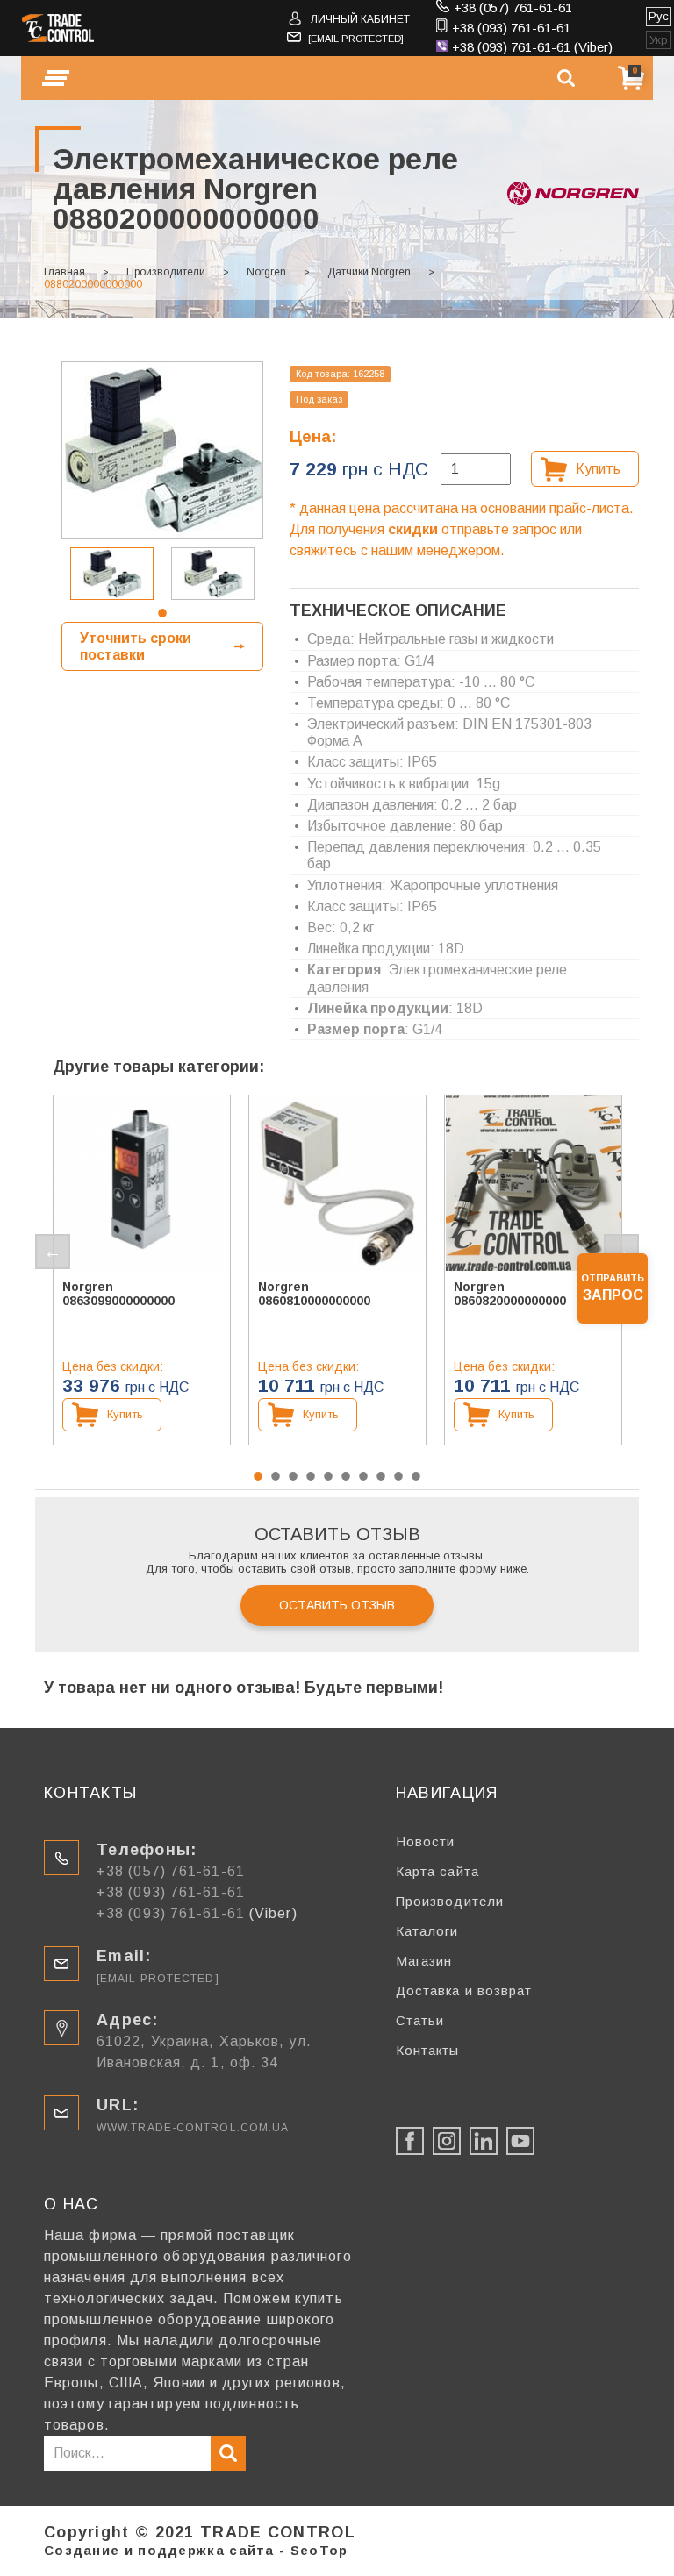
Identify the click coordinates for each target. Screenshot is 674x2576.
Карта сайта (437, 1871)
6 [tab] (346, 1476)
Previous (53, 1252)
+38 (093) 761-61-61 (511, 28)
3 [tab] (293, 1476)
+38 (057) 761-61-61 (513, 7)
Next (621, 1252)
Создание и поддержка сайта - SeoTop (196, 2550)
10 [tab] (416, 1476)
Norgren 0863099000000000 (118, 1294)
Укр (659, 40)
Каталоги (427, 1931)
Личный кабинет (360, 19)
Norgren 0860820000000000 (510, 1294)
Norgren (266, 272)
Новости (426, 1841)
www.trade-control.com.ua (193, 2128)
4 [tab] (311, 1476)
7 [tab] (363, 1476)
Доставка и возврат (464, 1991)
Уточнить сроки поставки (136, 646)
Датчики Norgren (369, 272)
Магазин (424, 1961)
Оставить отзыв (337, 1605)
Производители (166, 272)
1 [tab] (162, 613)
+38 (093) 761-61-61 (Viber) (532, 47)
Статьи (420, 2020)
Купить (598, 469)
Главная (65, 272)
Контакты (428, 2050)
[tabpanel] (112, 574)
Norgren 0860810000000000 (314, 1294)
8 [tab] (381, 1476)
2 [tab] (276, 1476)
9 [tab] (398, 1476)
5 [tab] (328, 1476)
